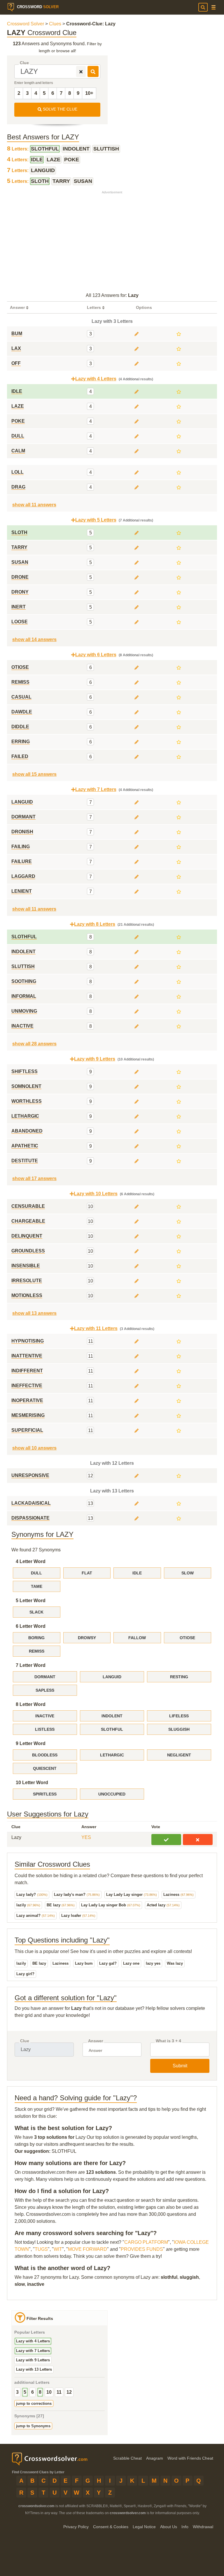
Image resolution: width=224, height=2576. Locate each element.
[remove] (81, 71)
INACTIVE (45, 1716)
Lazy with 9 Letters (33, 2360)
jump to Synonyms (33, 2426)
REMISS (37, 1651)
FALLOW (137, 1638)
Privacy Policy (76, 2527)
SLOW (188, 1573)
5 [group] (25, 2392)
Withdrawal (203, 2527)
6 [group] (33, 2392)
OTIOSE (187, 1638)
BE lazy (61, 1905)
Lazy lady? (32, 1895)
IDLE (137, 1573)
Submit (180, 2066)
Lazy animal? (36, 1916)
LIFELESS (179, 1716)
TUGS (41, 2249)
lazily (28, 1905)
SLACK (36, 1612)
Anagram (155, 2458)
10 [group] (49, 2392)
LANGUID (112, 1677)
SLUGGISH (179, 1729)
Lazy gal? (108, 1963)
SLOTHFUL (112, 1729)
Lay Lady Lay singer (132, 1895)
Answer (96, 2041)
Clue (24, 63)
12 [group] (69, 2392)
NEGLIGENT (179, 1755)
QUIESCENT (45, 1768)
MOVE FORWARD (87, 2249)
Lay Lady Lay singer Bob (111, 1905)
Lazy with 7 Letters (33, 2351)
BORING (36, 1638)
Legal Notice (144, 2527)
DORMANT (45, 1677)
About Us (169, 2527)
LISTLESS (45, 1729)
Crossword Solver (26, 24)
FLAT (87, 1573)
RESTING (179, 1677)
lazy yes (153, 1963)
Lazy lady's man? (77, 1895)
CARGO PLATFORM (146, 2242)
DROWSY (87, 1638)
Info (185, 2527)
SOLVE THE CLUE (60, 109)
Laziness (178, 1895)
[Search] (203, 7)
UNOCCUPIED (112, 1794)
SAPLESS (45, 1690)
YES (86, 1837)
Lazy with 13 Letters (34, 2369)
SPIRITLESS (45, 1794)
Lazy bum (84, 1963)
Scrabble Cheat (127, 2458)
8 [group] (40, 2392)
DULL (36, 1573)
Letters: (18, 149)
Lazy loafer (78, 1916)
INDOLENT (112, 1716)
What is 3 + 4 (168, 2041)
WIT (58, 2249)
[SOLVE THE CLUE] (93, 71)
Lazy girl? (25, 1974)
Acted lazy (163, 1905)
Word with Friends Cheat (190, 2458)
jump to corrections (34, 2403)
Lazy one (131, 1963)
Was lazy (175, 1963)
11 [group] (59, 2392)
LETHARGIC (112, 1755)
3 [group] (17, 2392)
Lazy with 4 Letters (33, 2341)
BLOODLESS (45, 1755)
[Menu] (213, 7)
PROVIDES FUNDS (142, 2249)
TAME (37, 1586)
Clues (55, 24)
